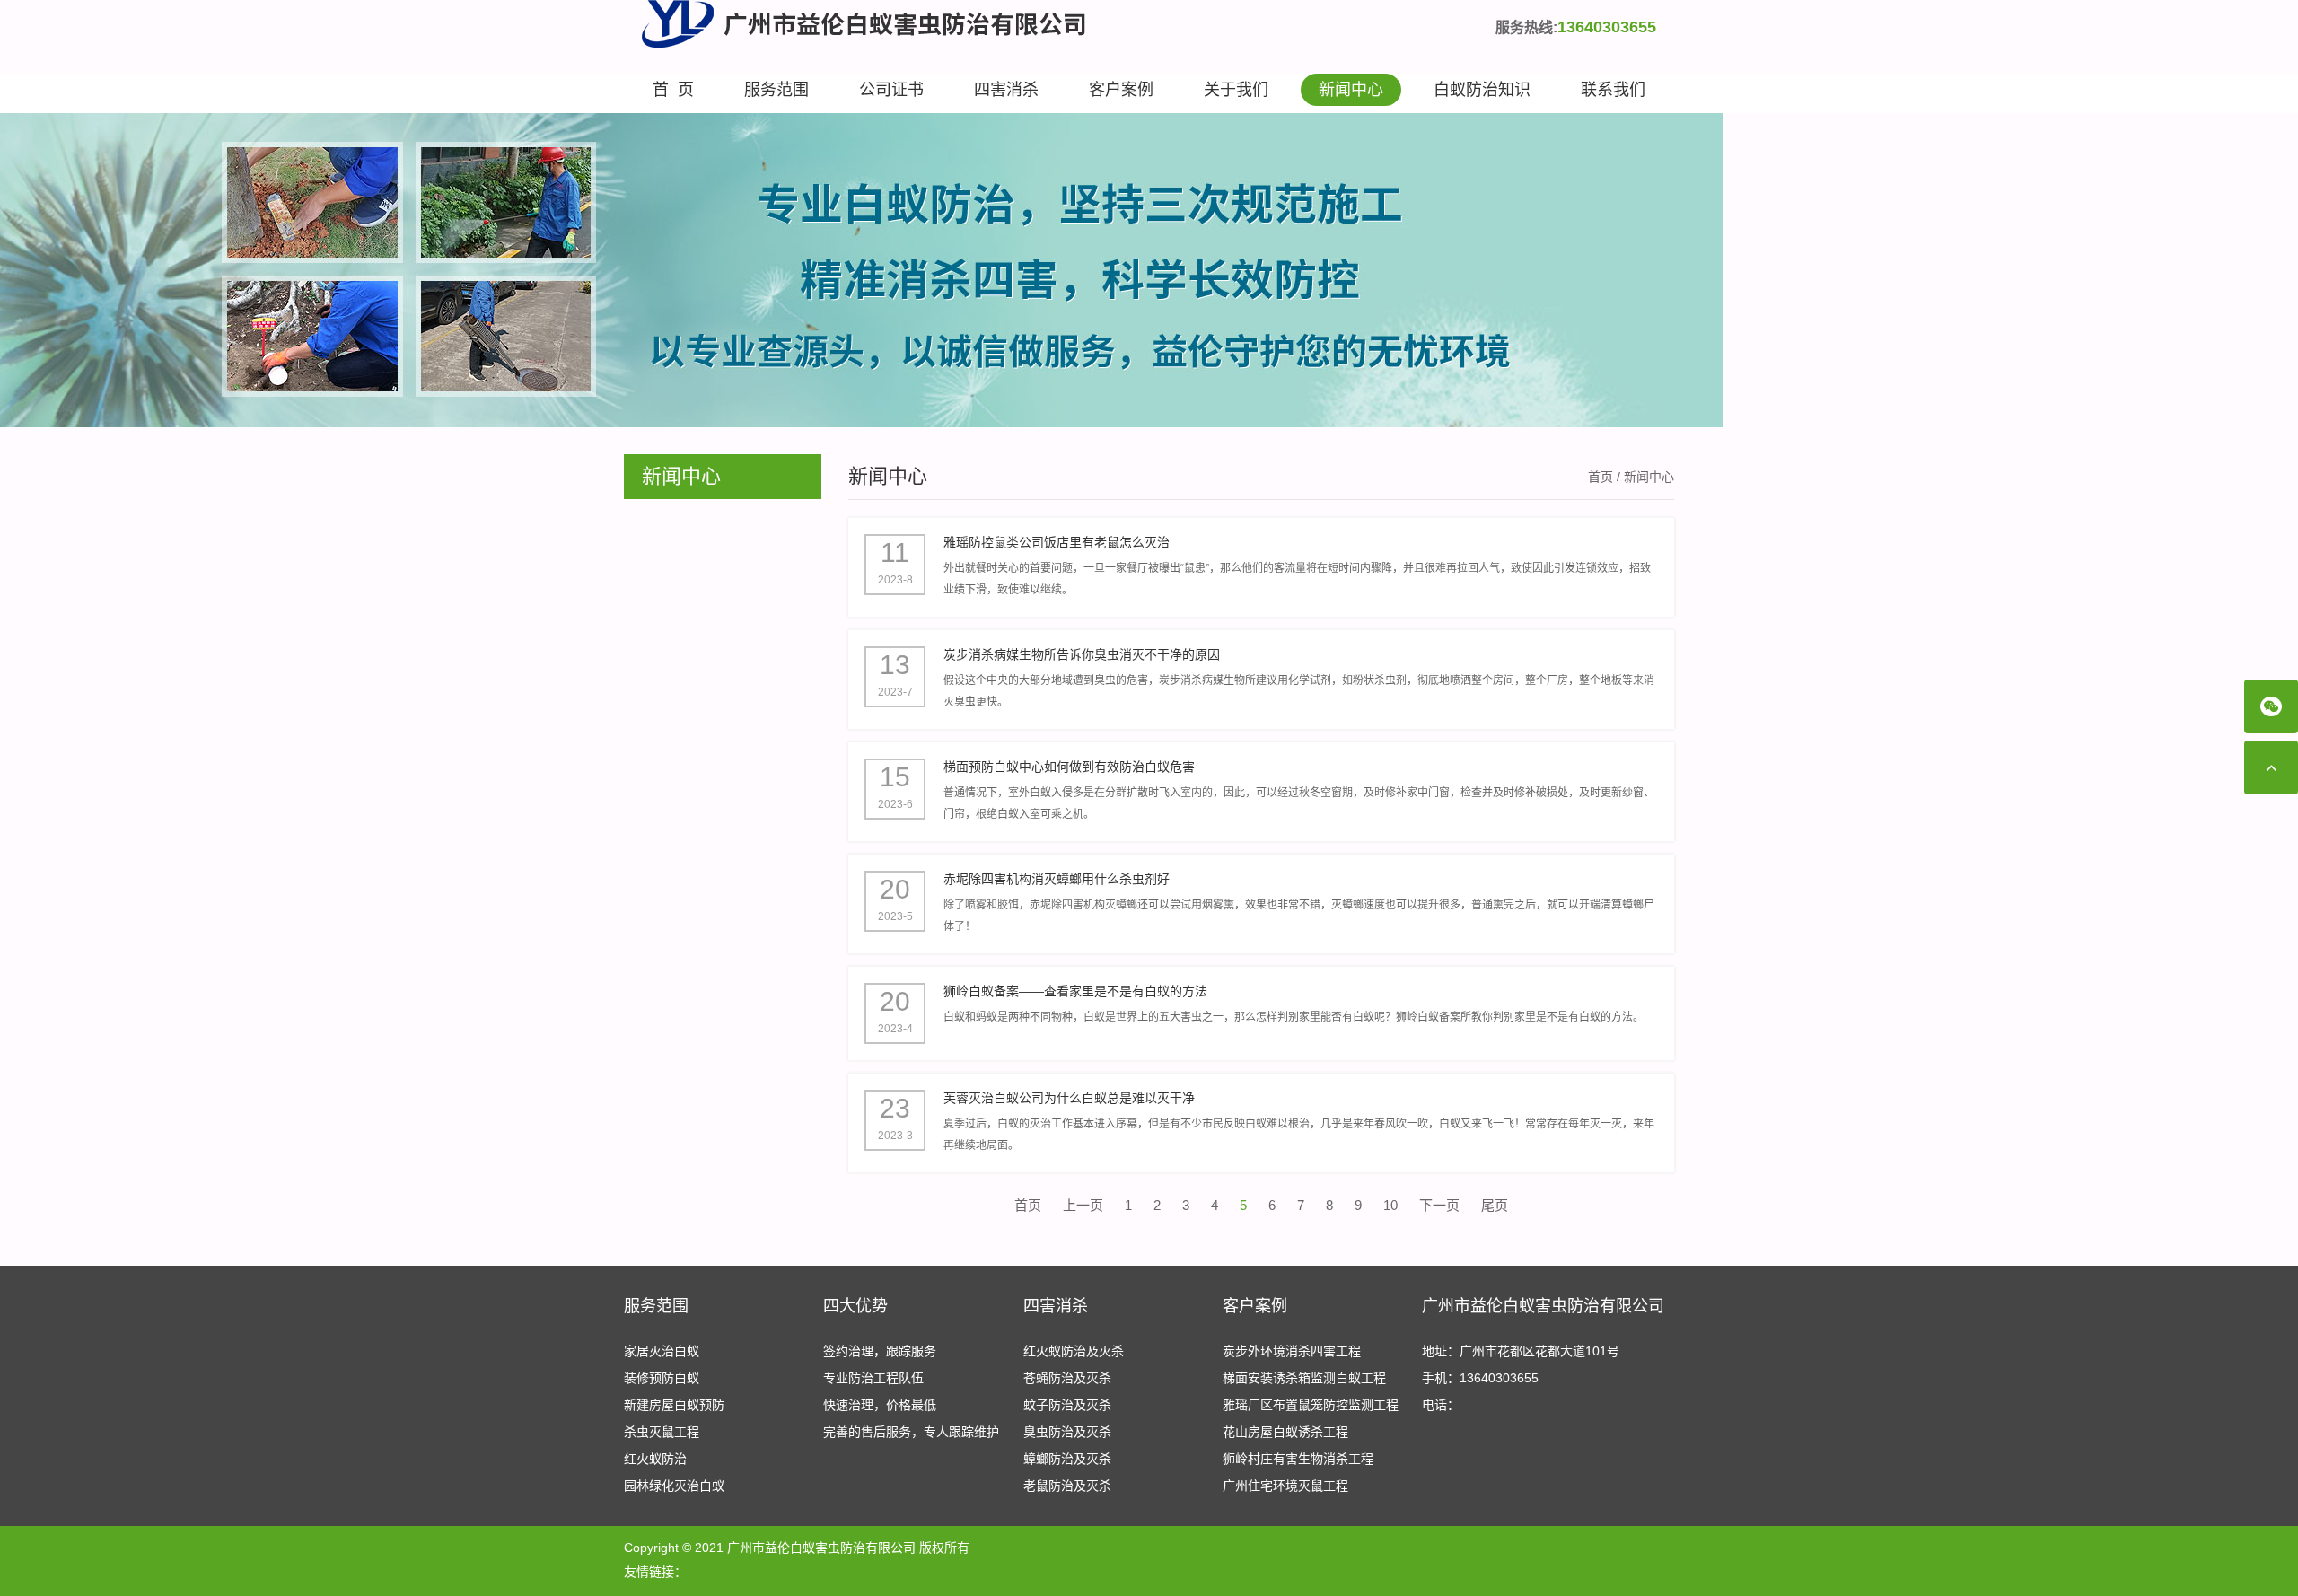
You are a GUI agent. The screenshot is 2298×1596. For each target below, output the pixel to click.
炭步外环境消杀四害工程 (1292, 1351)
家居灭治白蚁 (662, 1351)
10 (1390, 1205)
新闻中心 (1351, 90)
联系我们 (1613, 90)
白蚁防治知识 (1482, 90)
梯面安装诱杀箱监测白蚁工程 (1304, 1378)
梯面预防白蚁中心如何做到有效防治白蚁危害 (1069, 767)
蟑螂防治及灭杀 (1067, 1459)
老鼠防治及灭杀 (1067, 1486)
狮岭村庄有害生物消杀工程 (1298, 1459)
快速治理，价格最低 (880, 1405)
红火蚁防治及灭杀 (1074, 1351)
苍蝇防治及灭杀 (1067, 1378)
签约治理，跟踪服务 (880, 1351)
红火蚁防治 (655, 1459)
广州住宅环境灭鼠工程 (1285, 1486)
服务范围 (776, 90)
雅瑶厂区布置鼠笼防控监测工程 (1311, 1405)
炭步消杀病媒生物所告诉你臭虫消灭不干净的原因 (1082, 654)
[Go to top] (2271, 767)
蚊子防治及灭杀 (1067, 1405)
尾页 (1495, 1205)
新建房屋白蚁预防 (674, 1405)
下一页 (1439, 1205)
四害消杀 (1006, 90)
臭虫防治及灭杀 (1067, 1432)
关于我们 (1236, 90)
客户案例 (1121, 90)
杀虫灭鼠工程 (662, 1432)
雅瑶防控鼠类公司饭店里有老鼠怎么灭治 (1057, 542)
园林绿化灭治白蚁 (674, 1486)
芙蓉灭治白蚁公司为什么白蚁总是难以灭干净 (1069, 1098)
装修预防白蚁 (662, 1378)
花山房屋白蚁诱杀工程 (1285, 1432)
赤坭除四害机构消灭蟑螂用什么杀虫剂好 (1057, 879)
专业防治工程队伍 (873, 1378)
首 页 (673, 90)
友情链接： (655, 1572)
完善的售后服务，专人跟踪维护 (911, 1432)
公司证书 (891, 90)
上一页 (1083, 1205)
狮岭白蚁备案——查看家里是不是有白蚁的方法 (1075, 991)
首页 (1601, 477)
